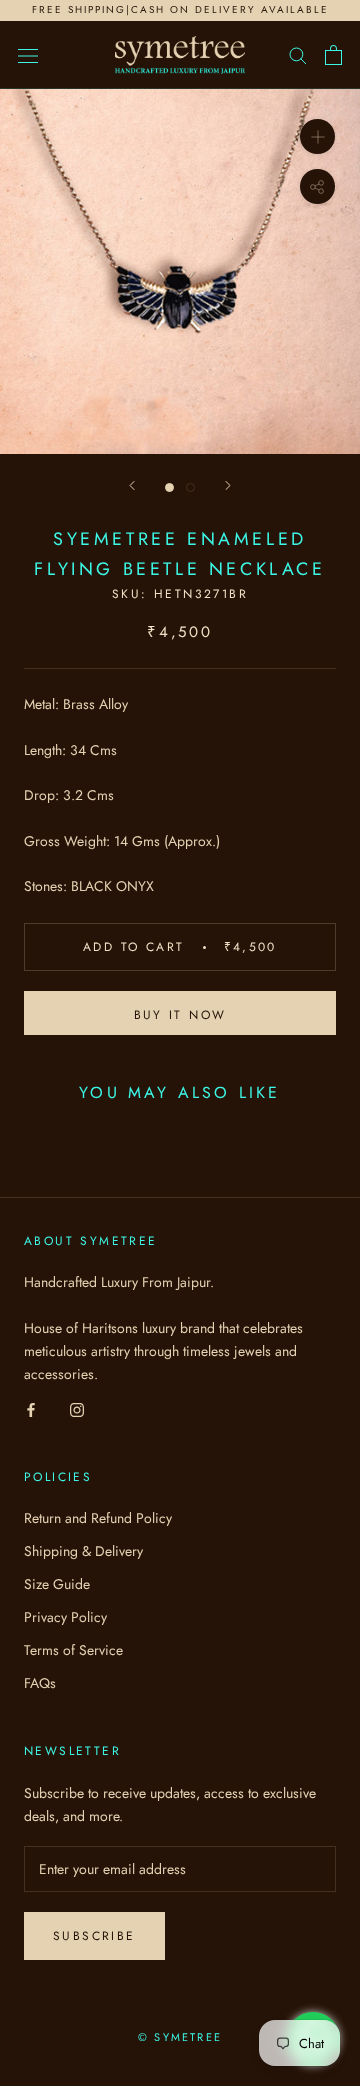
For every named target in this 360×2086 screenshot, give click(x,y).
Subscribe (94, 1936)
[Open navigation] (28, 55)
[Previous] (132, 485)
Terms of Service (73, 1650)
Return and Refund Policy (98, 1518)
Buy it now (180, 1015)
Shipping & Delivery (83, 1551)
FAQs (40, 1683)
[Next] (228, 485)
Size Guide (57, 1584)
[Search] (298, 54)
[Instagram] (77, 1408)
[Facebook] (31, 1408)
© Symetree (180, 2037)
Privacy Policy (65, 1617)
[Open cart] (333, 55)
